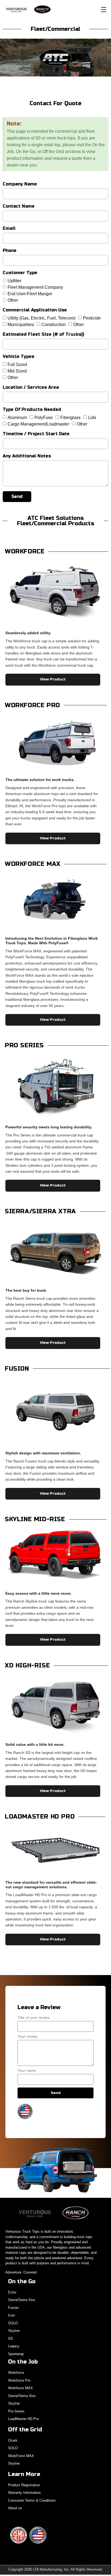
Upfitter (14, 281)
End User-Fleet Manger (30, 294)
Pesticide (92, 318)
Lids (92, 418)
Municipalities (21, 325)
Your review (27, 2037)
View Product (53, 679)
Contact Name (19, 206)
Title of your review (34, 2018)
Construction (54, 325)
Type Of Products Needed (32, 410)
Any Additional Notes (27, 456)
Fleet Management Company (35, 287)
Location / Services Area (31, 388)
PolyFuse (44, 418)
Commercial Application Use (35, 310)
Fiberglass (70, 418)
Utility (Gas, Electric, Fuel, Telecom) (41, 318)
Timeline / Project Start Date (36, 434)
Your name (27, 2071)
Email (9, 229)
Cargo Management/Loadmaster (38, 424)
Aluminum (17, 418)
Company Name (20, 184)
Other (13, 300)
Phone (10, 251)
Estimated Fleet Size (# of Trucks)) (43, 335)
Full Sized (17, 365)
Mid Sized (17, 371)
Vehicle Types (18, 357)
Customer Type (20, 273)
